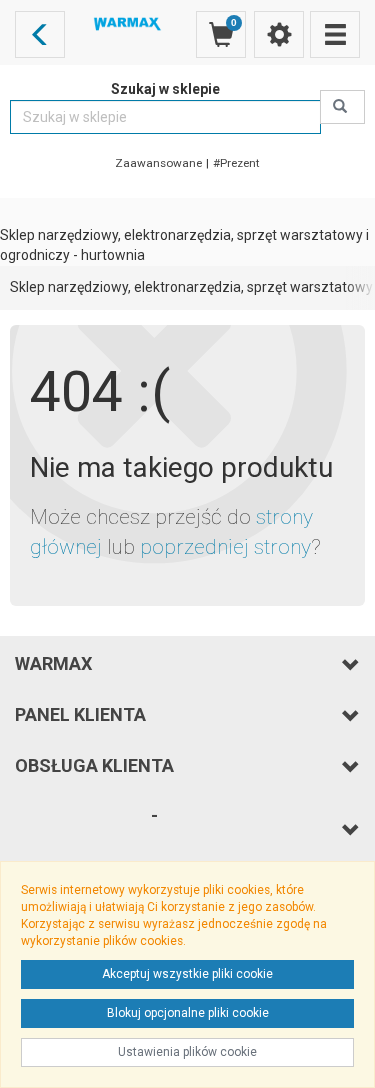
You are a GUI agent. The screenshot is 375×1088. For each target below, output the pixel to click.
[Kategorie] (335, 34)
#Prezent (236, 163)
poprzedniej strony (225, 547)
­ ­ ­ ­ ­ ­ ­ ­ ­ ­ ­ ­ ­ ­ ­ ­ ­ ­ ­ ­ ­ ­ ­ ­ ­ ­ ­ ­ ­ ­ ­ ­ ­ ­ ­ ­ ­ (86, 828)
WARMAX (53, 663)
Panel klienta (80, 714)
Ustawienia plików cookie (187, 1052)
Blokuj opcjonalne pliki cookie (188, 1013)
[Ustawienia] (279, 34)
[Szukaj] (342, 107)
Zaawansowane (158, 163)
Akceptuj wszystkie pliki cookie (187, 974)
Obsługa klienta (94, 765)
